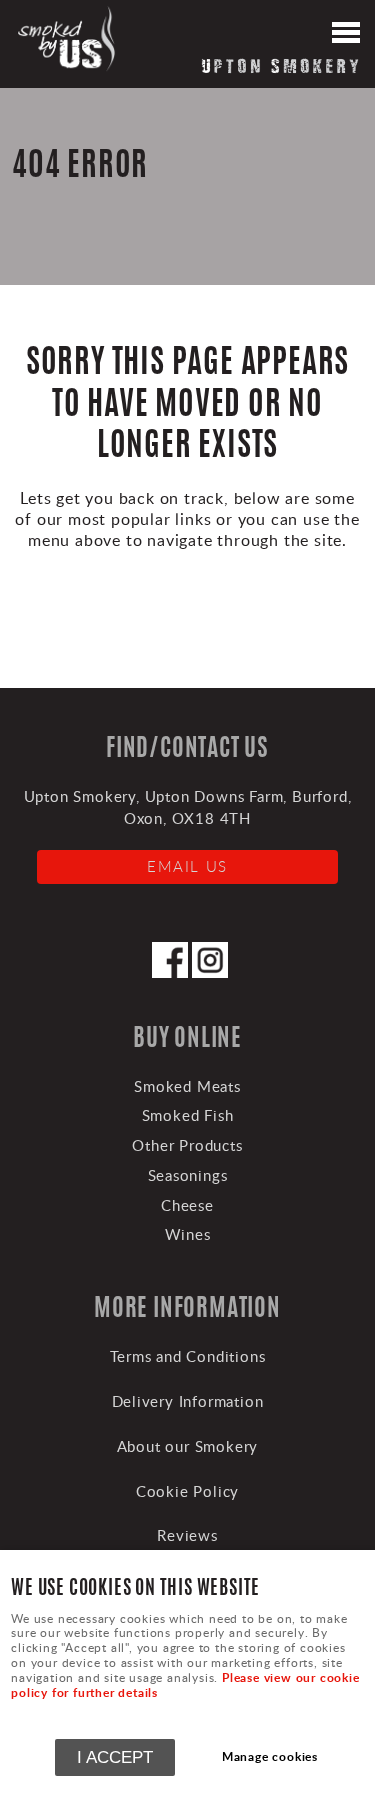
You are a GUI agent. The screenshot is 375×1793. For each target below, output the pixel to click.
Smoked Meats (187, 1086)
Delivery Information (188, 1401)
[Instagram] (210, 972)
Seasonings (188, 1175)
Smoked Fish (188, 1115)
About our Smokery (188, 1446)
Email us (187, 866)
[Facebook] (170, 972)
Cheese (187, 1205)
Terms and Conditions (188, 1356)
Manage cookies (270, 1756)
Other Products (187, 1145)
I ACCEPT (115, 1757)
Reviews (187, 1535)
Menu (345, 35)
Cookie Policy (187, 1491)
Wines (188, 1234)
